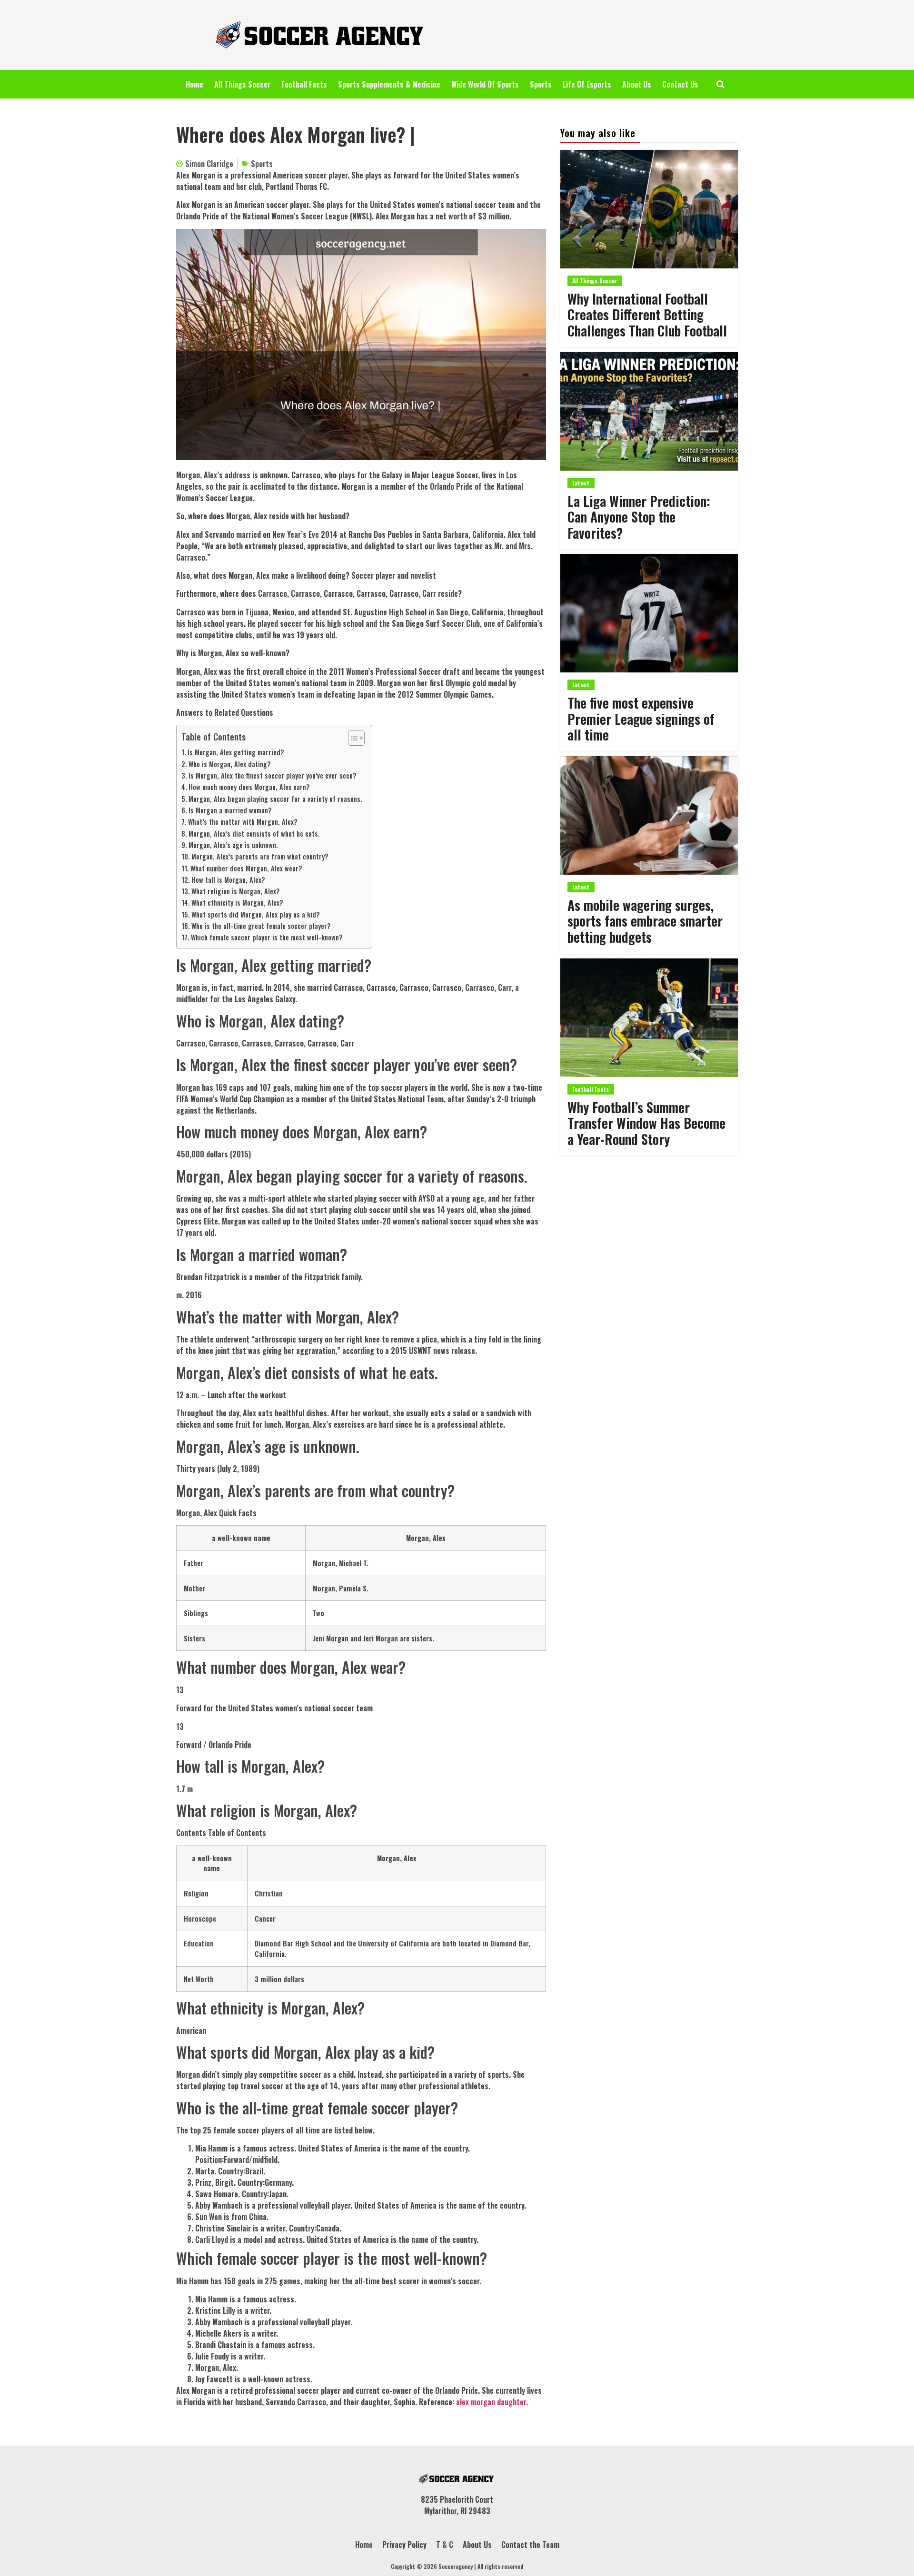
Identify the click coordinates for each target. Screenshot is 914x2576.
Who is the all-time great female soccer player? (261, 926)
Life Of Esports (587, 84)
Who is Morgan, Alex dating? (230, 764)
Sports (541, 84)
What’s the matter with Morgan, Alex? (243, 822)
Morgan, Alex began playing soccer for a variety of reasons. (275, 799)
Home (194, 84)
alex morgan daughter (491, 2402)
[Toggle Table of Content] (352, 738)
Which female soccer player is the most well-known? (267, 937)
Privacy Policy (404, 2545)
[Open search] (720, 84)
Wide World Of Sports (485, 84)
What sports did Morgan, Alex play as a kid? (256, 914)
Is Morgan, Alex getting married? (236, 752)
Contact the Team (530, 2545)
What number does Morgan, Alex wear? (246, 868)
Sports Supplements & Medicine (389, 84)
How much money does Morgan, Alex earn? (249, 787)
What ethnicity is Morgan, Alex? (237, 903)
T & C (445, 2545)
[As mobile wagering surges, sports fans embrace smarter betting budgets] (649, 815)
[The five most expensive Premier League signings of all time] (649, 613)
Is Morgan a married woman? (230, 810)
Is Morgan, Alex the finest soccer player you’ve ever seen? (273, 775)
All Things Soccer (242, 84)
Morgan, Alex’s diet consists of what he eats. (254, 834)
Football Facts (304, 84)
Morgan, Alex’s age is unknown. (233, 845)
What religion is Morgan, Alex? (236, 891)
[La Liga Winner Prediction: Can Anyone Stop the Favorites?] (649, 411)
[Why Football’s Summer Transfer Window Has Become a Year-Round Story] (649, 1018)
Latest (581, 483)
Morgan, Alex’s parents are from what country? (260, 856)
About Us (637, 84)
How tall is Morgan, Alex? (228, 880)
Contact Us (680, 84)
